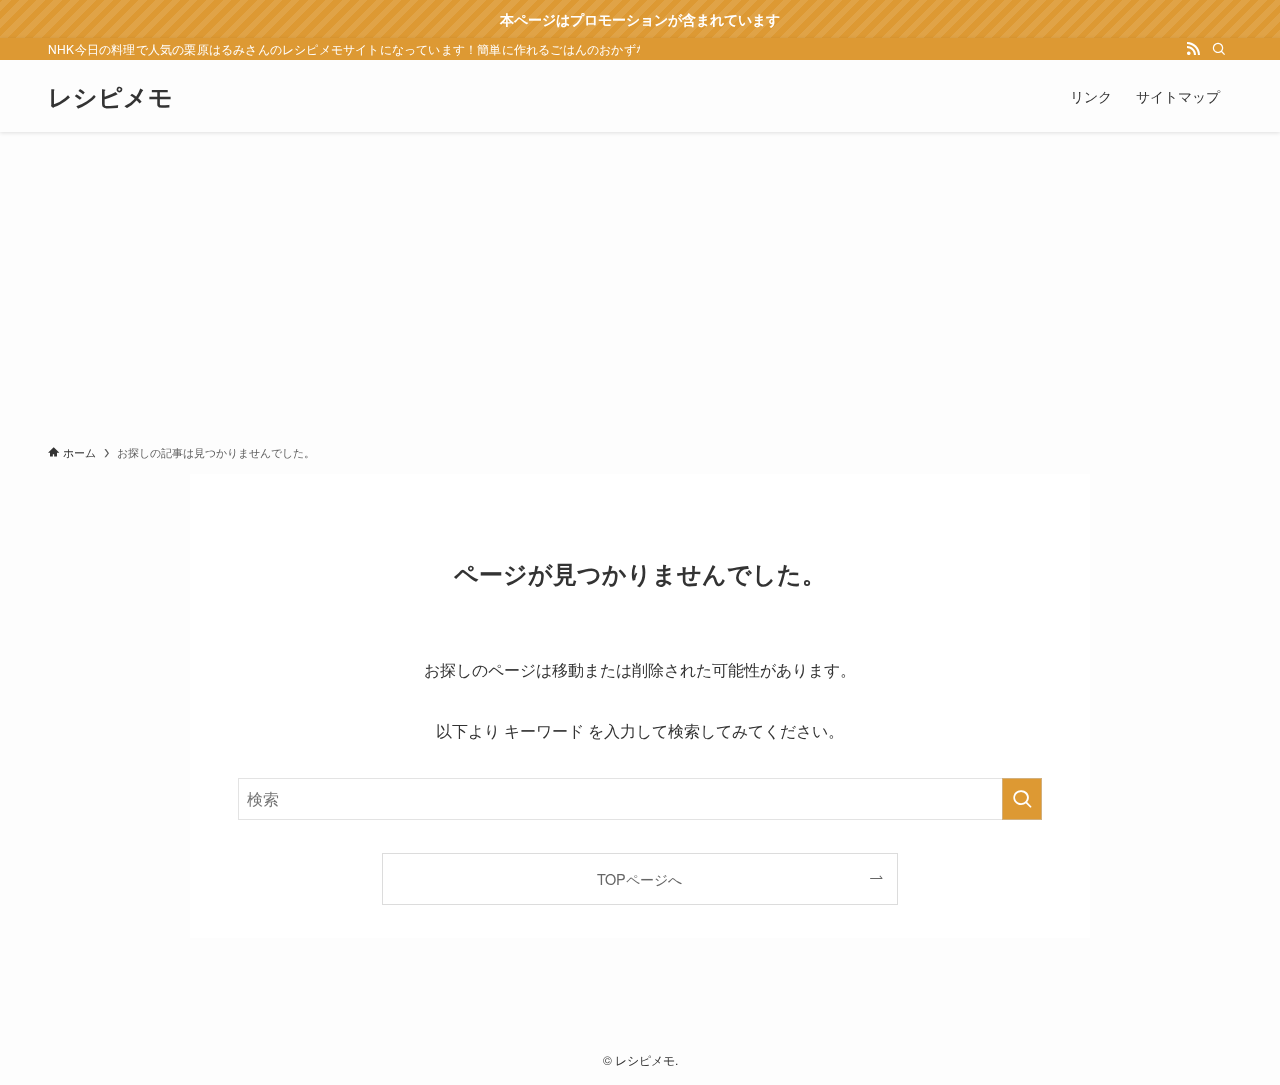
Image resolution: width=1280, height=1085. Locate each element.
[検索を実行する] (1022, 799)
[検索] (1219, 49)
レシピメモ (110, 96)
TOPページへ (639, 878)
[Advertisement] (640, 282)
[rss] (1193, 49)
